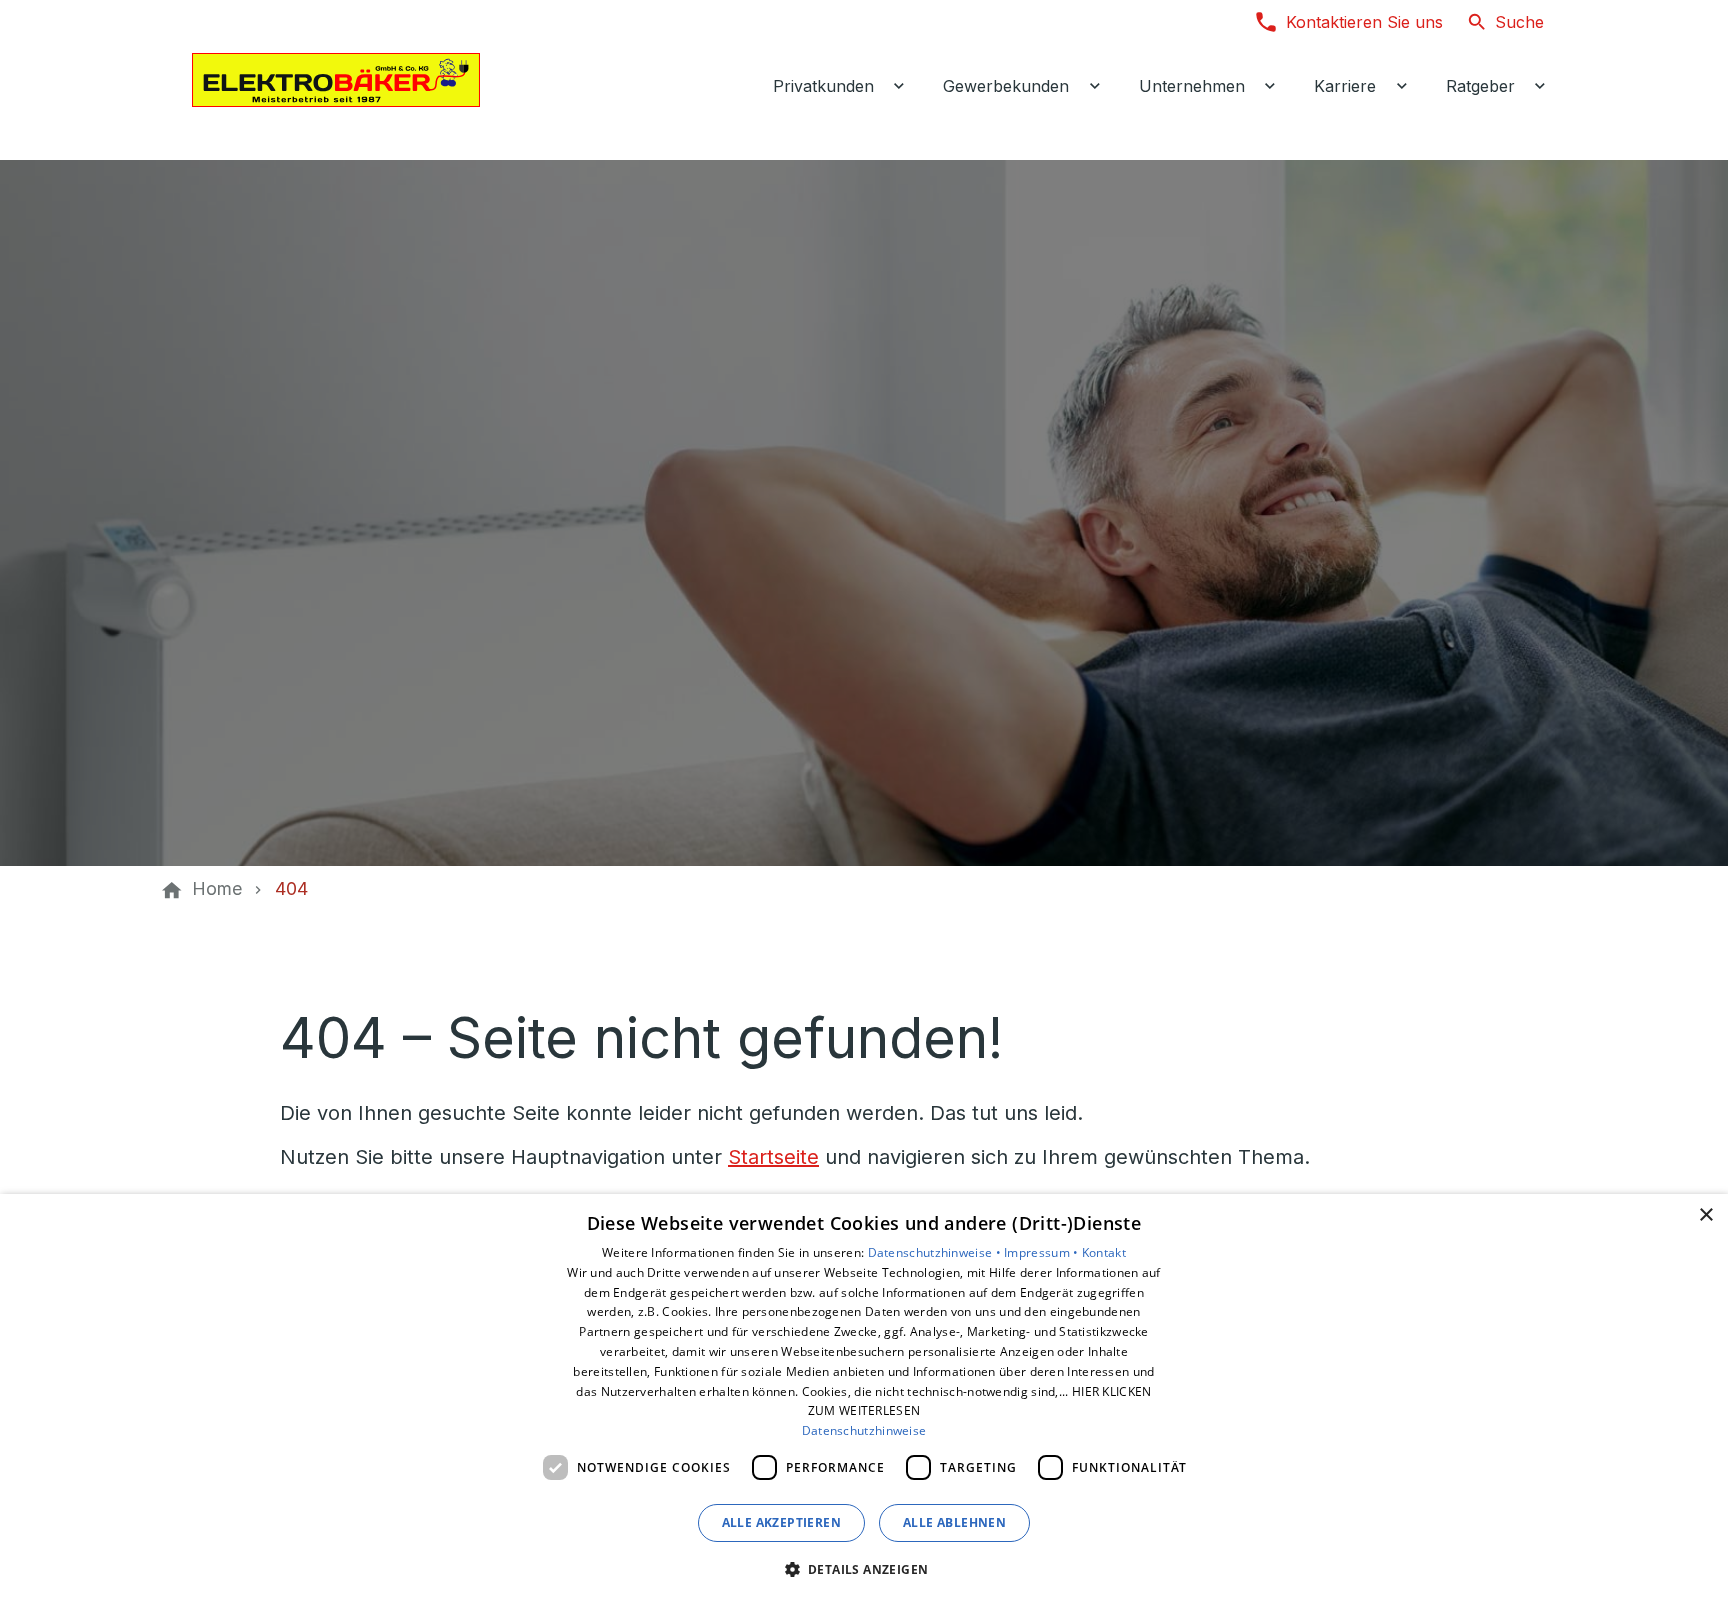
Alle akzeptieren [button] (781, 1522)
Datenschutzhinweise (864, 1430)
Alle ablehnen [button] (954, 1522)
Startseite (773, 1157)
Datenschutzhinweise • (936, 1252)
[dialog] (864, 1399)
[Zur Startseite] (336, 80)
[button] (864, 1568)
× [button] (1705, 1215)
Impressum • (1043, 1252)
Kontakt (1104, 1252)
